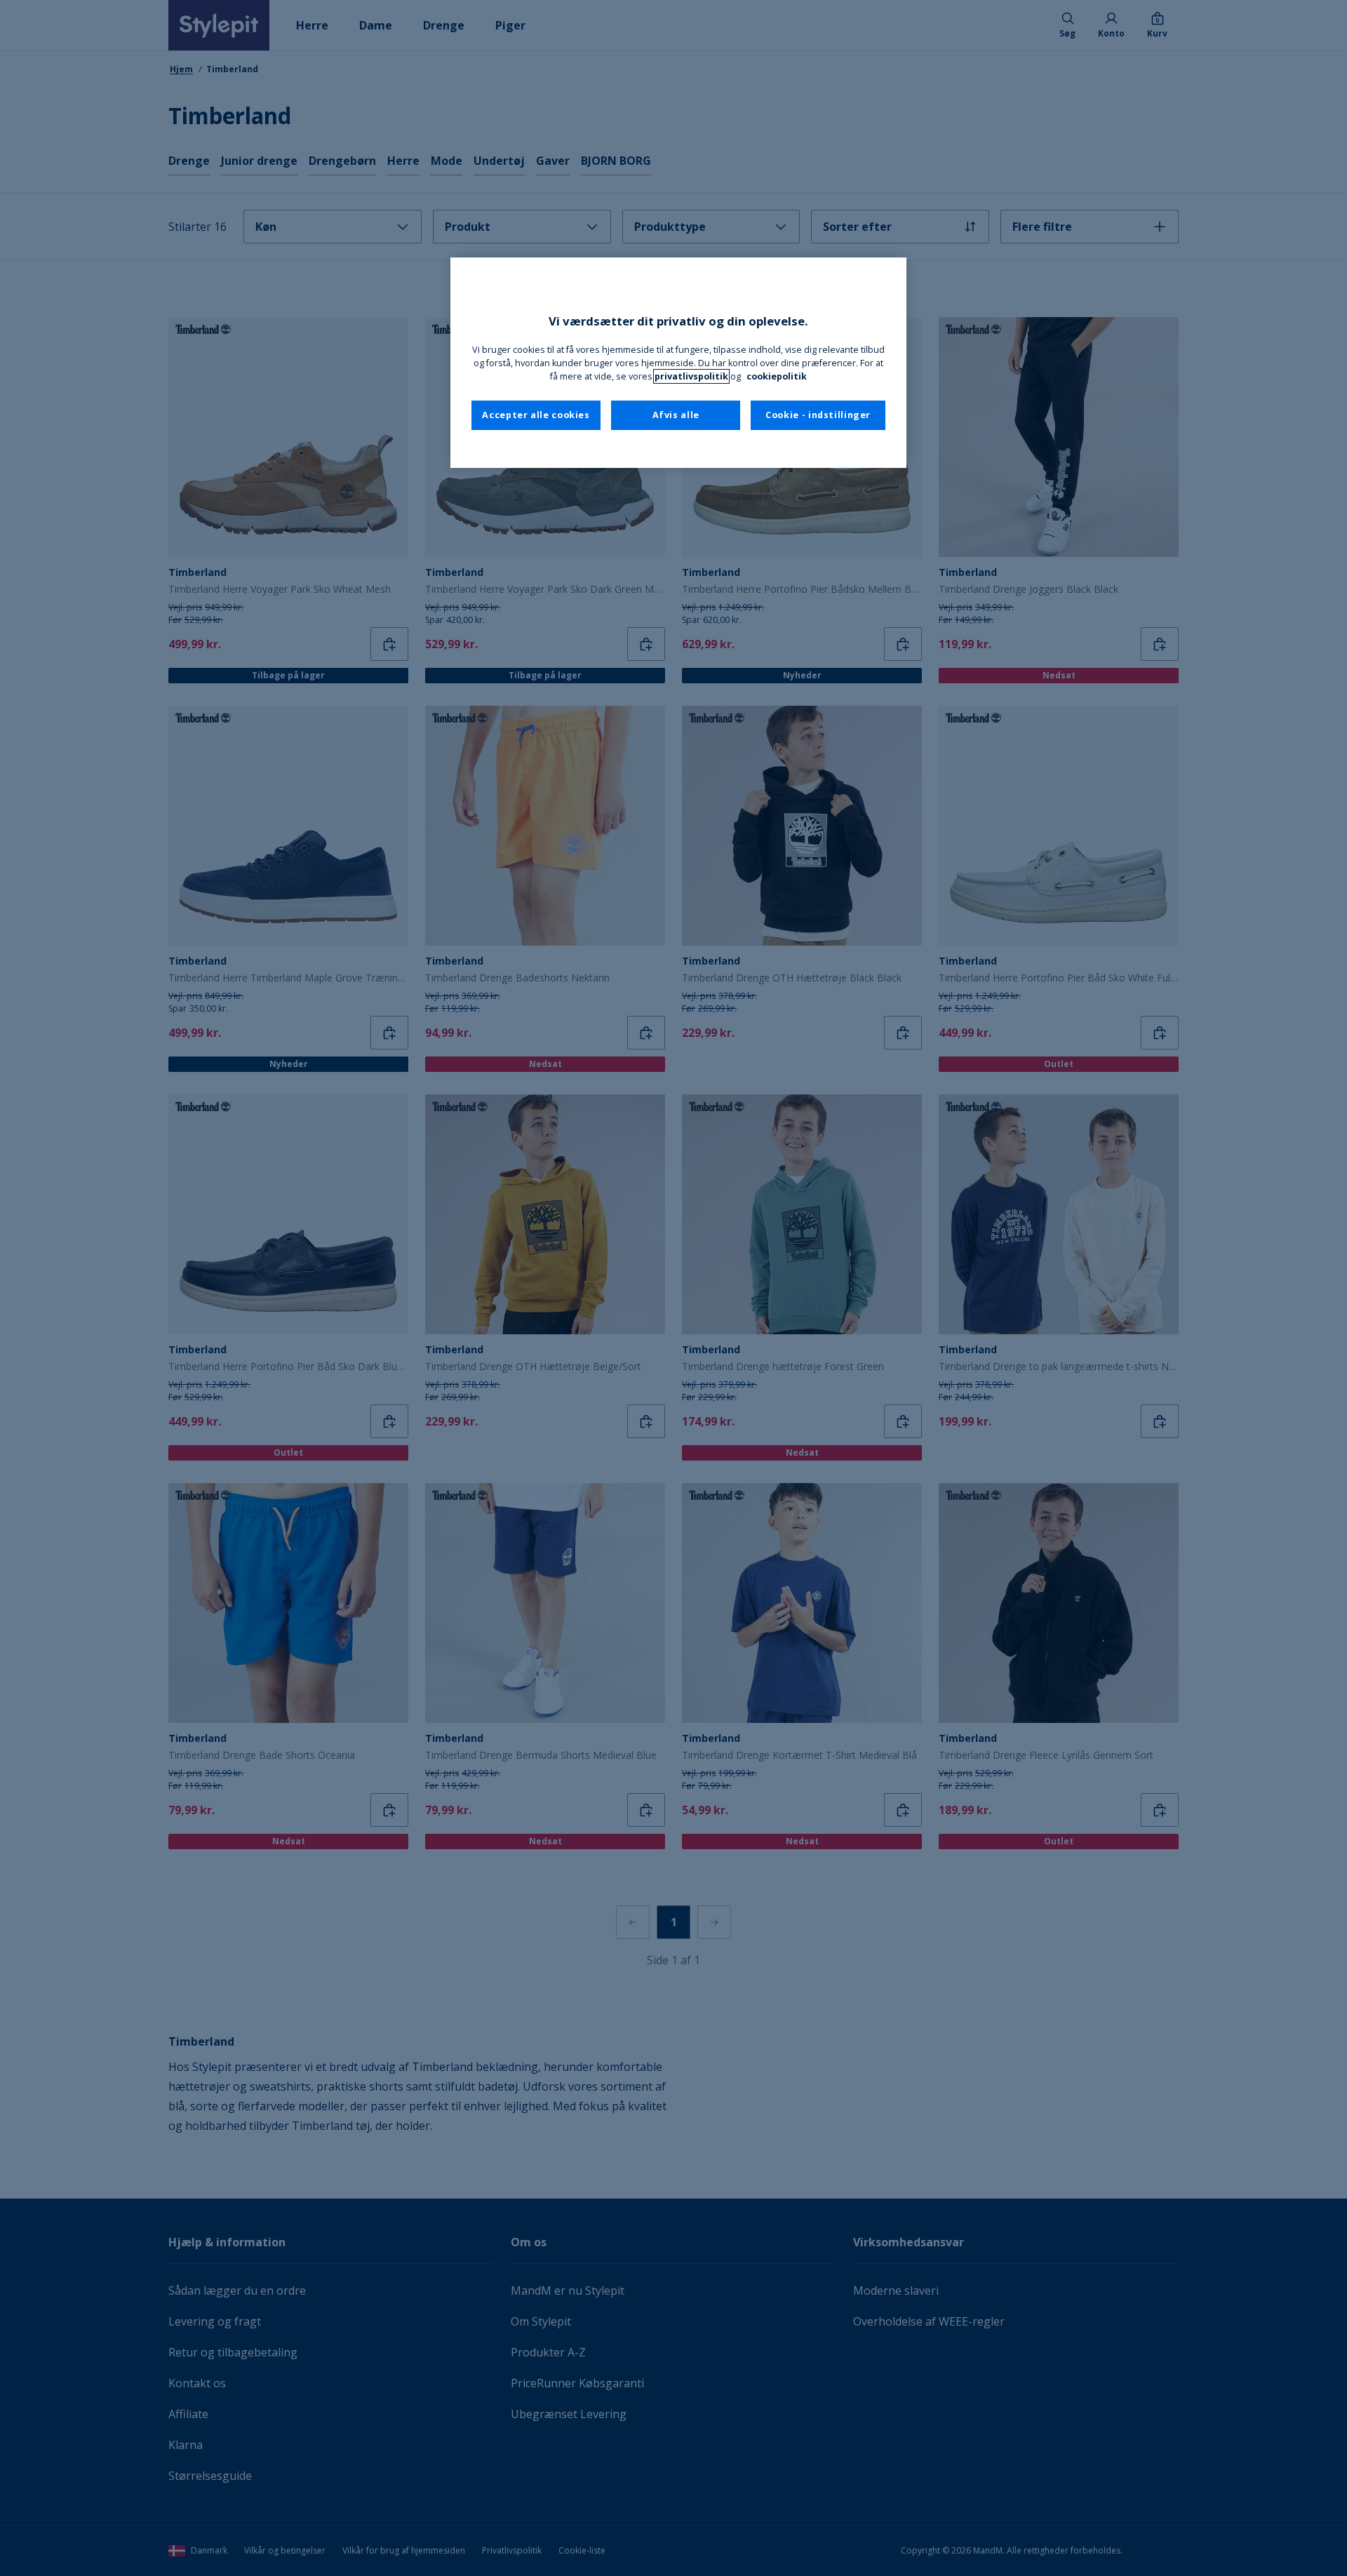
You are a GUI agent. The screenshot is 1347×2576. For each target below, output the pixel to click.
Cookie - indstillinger (818, 415)
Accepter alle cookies (536, 415)
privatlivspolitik (691, 376)
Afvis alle (676, 415)
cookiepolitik (777, 376)
